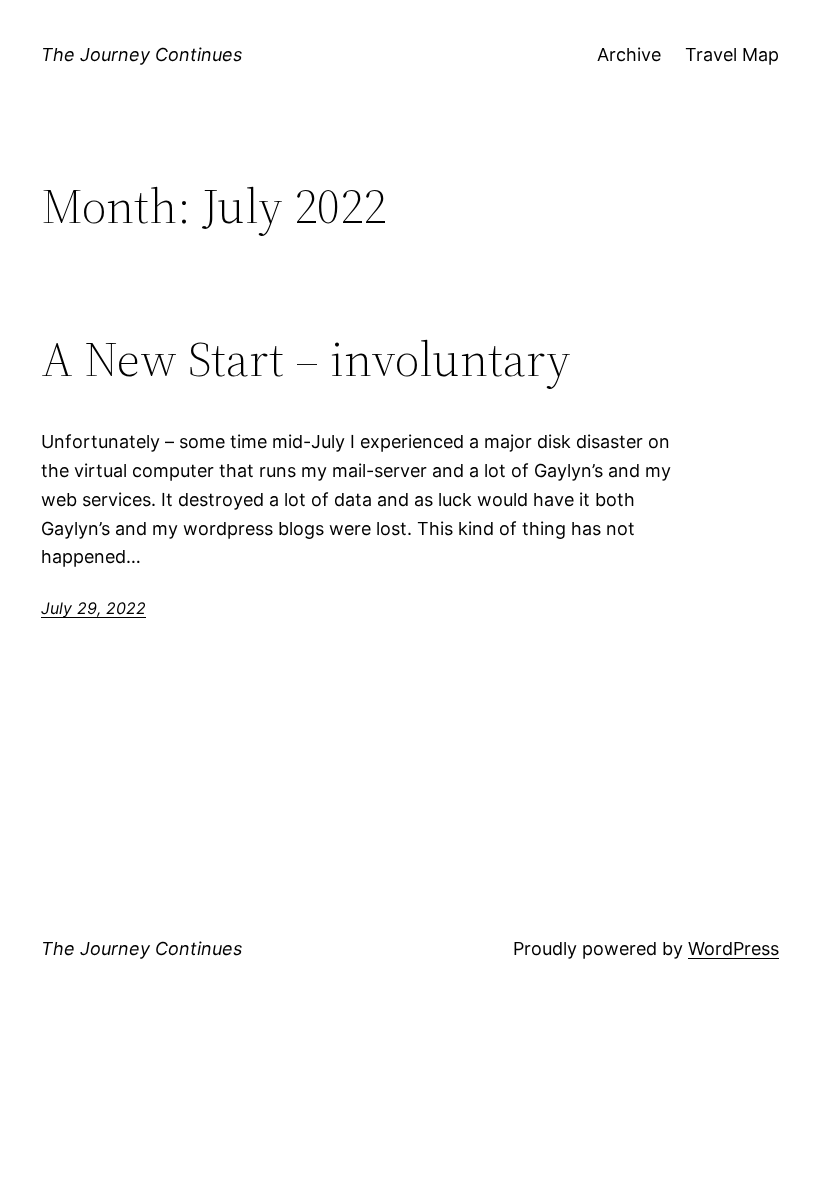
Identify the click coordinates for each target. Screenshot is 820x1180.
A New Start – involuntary (306, 359)
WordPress (733, 948)
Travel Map (732, 54)
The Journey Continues (141, 54)
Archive (629, 54)
